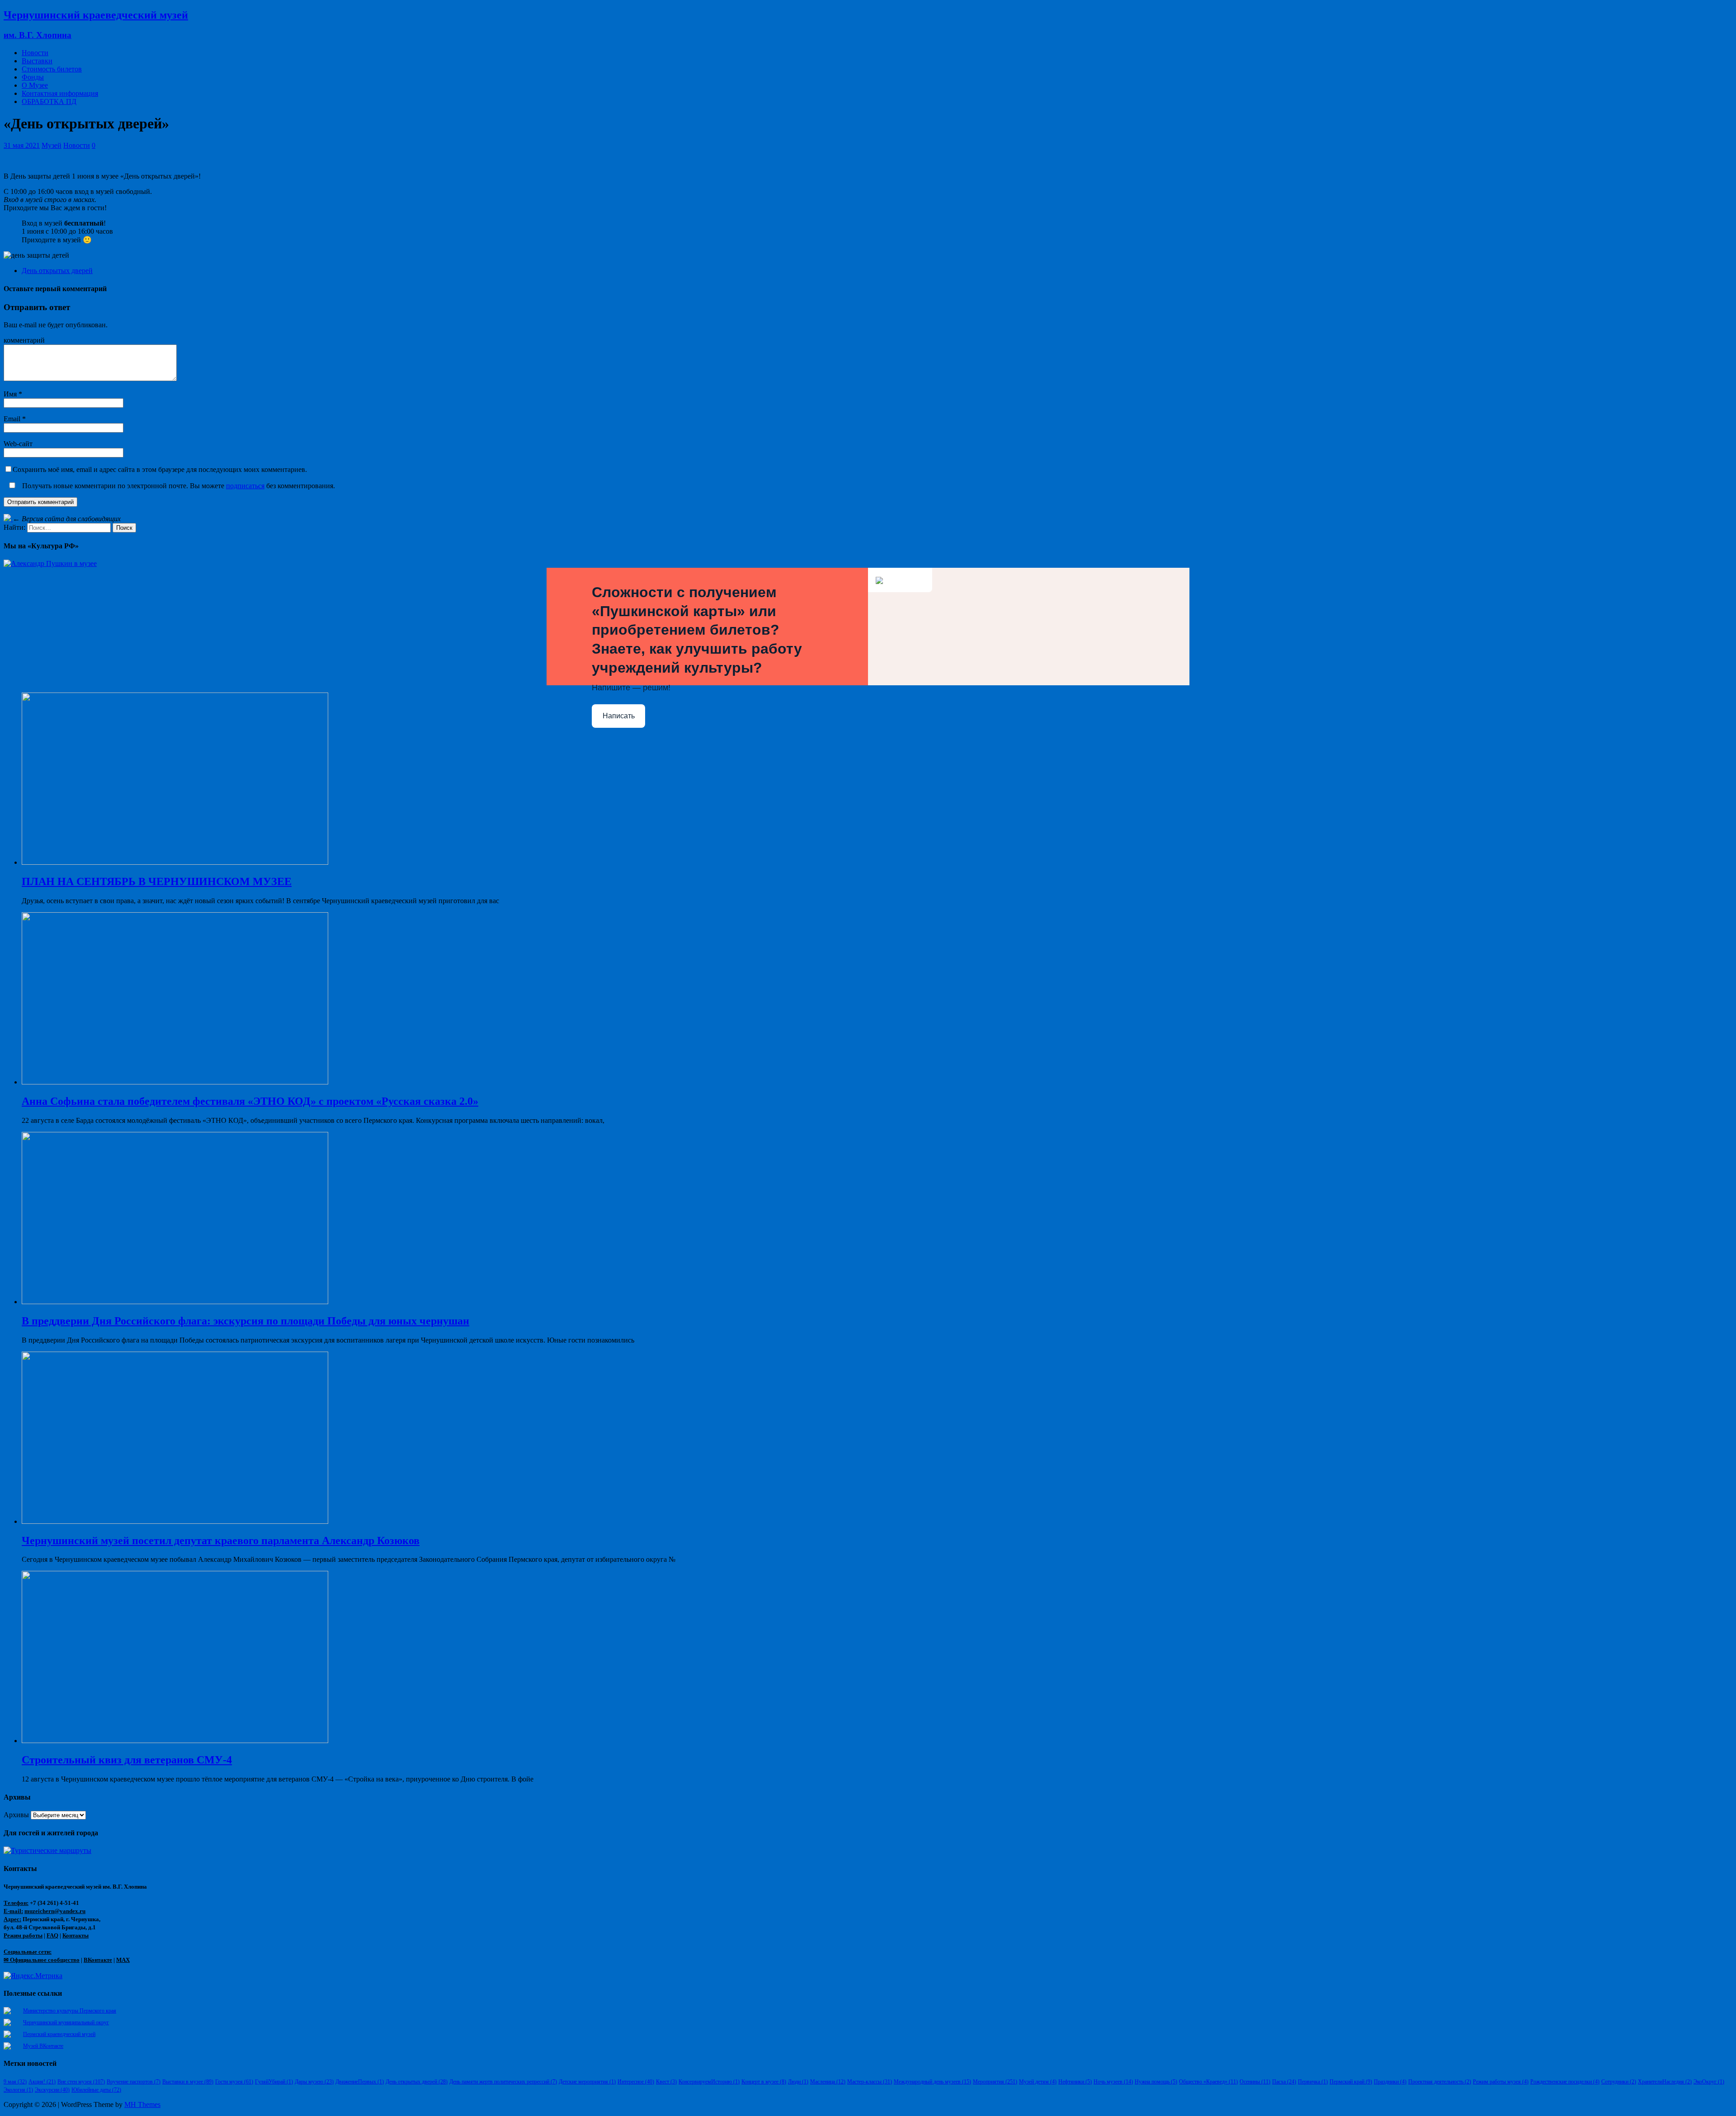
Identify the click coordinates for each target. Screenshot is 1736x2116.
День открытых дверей (57, 271)
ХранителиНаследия (1665, 2082)
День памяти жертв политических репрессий (503, 2082)
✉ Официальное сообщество (42, 1960)
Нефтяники (1075, 2082)
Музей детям (1038, 2082)
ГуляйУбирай (274, 2082)
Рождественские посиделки (1565, 2082)
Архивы (16, 1815)
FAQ (52, 1935)
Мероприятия (995, 2082)
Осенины (1255, 2082)
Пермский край (1351, 2082)
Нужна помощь (1156, 2082)
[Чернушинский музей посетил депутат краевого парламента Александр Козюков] (175, 1521)
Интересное (636, 2082)
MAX (123, 1960)
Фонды (33, 77)
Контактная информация (60, 93)
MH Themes (142, 2104)
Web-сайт (18, 444)
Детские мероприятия (587, 2082)
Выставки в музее (188, 2082)
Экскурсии (52, 2090)
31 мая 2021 (22, 145)
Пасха (1284, 2082)
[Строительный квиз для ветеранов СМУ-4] (175, 1741)
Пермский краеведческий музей (59, 2034)
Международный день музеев (932, 2082)
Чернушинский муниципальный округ (66, 2022)
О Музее (35, 85)
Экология (18, 2090)
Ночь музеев (1113, 2082)
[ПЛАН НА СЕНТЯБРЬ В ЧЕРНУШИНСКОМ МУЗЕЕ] (175, 862)
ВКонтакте (98, 1960)
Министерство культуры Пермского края (70, 2011)
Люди (798, 2082)
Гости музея (234, 2082)
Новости (35, 53)
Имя (11, 394)
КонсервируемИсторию (709, 2082)
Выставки (37, 61)
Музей (52, 145)
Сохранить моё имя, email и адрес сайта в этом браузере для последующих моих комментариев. (160, 469)
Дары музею (314, 2082)
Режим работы (23, 1935)
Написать (619, 716)
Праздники (1390, 2082)
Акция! (42, 2082)
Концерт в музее (764, 2082)
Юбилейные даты (96, 2090)
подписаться (245, 486)
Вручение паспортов (134, 2082)
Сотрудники (1619, 2082)
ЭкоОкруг (1709, 2082)
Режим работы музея (1501, 2082)
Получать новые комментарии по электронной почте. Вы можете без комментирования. (178, 486)
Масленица (828, 2082)
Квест (666, 2082)
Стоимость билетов (52, 69)
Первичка (1313, 2082)
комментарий (24, 340)
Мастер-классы (870, 2082)
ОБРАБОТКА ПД (49, 101)
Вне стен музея (81, 2082)
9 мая (15, 2082)
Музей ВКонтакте (43, 2046)
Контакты (75, 1935)
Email (13, 419)
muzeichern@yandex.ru (55, 1911)
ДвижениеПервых (360, 2082)
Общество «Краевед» (1208, 2082)
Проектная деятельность (1440, 2082)
